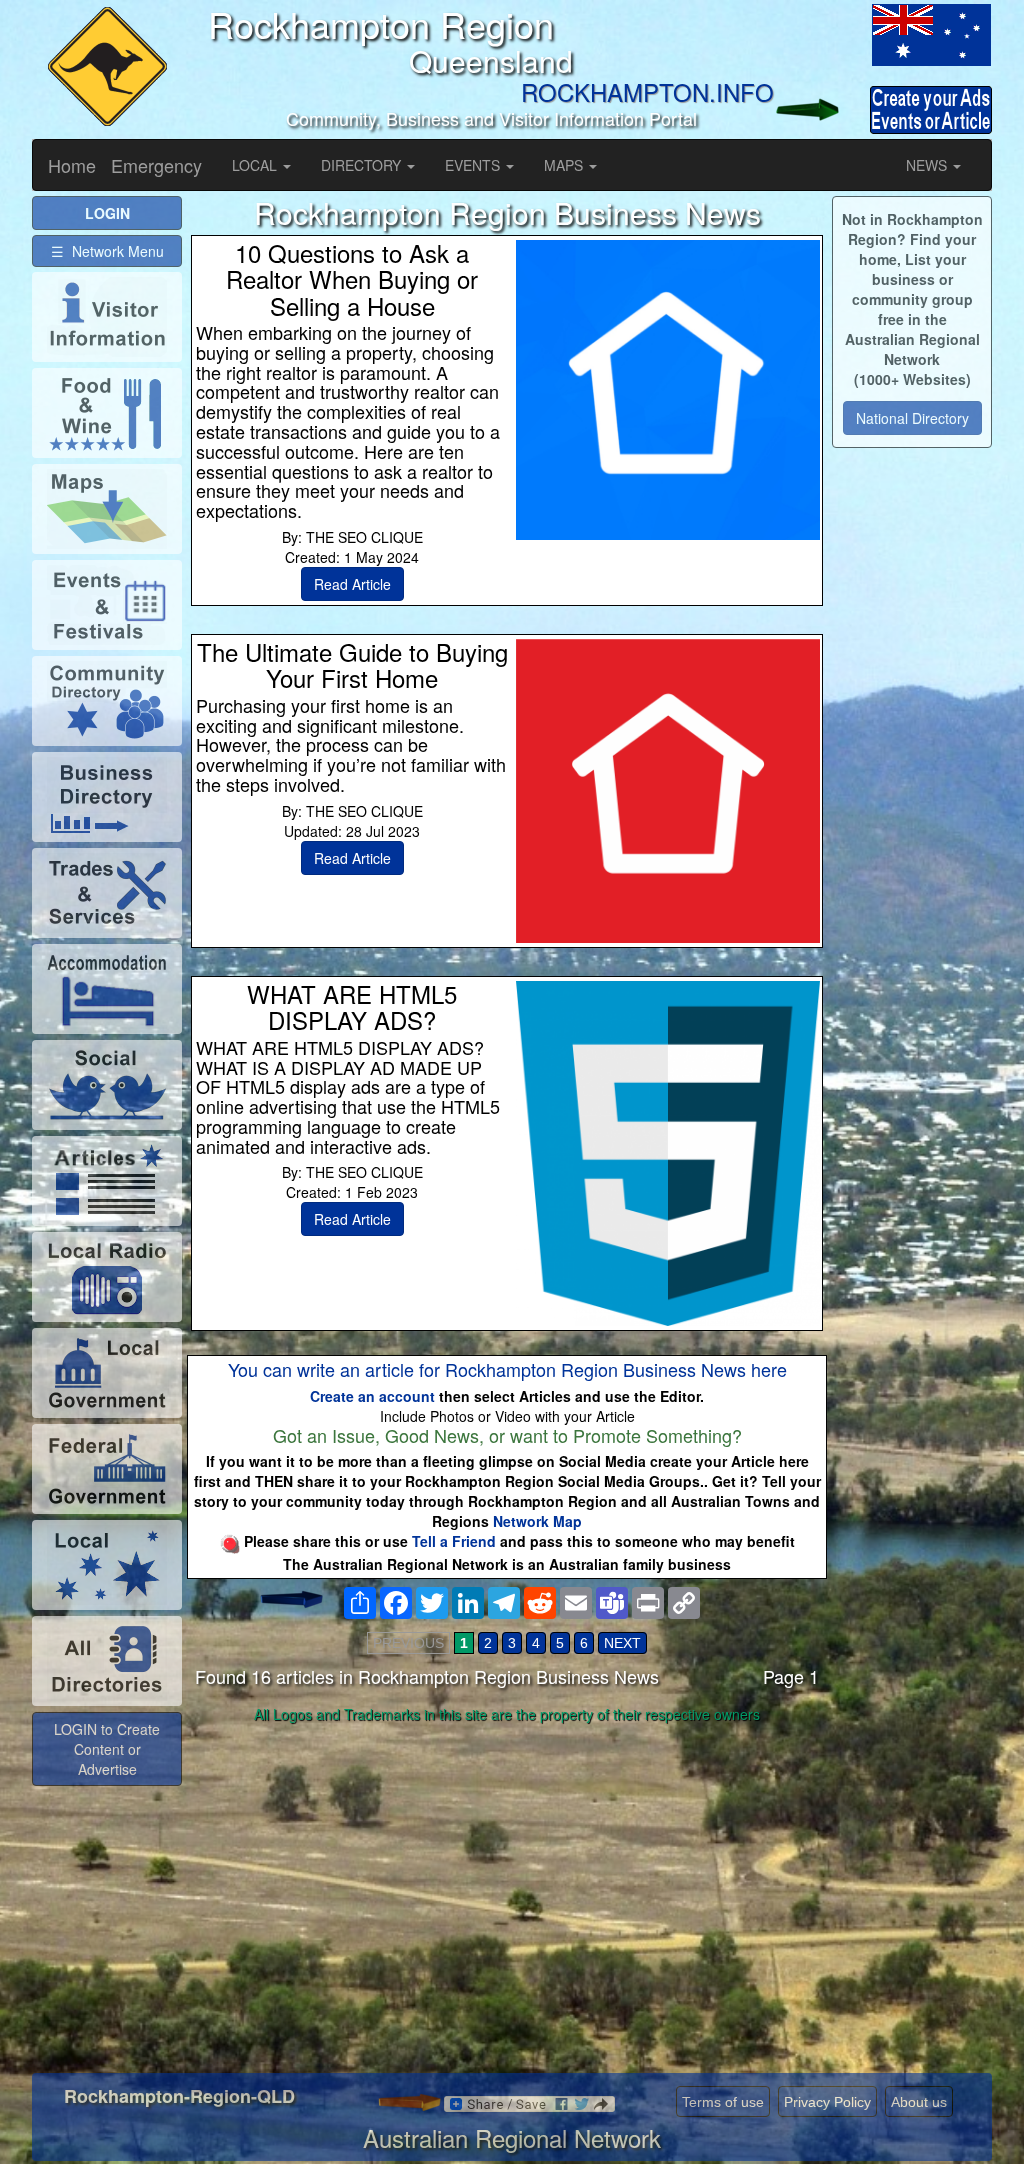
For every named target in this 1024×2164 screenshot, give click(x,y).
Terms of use (723, 2102)
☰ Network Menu (107, 251)
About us (919, 2102)
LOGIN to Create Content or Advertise (107, 1749)
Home (72, 165)
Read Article (352, 584)
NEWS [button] (928, 165)
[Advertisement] (507, 1888)
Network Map (537, 1521)
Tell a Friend (454, 1541)
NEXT (622, 1643)
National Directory (912, 418)
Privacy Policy (827, 2102)
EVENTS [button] (474, 165)
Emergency (156, 165)
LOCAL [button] (256, 165)
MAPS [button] (565, 165)
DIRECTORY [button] (363, 165)
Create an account (372, 1396)
